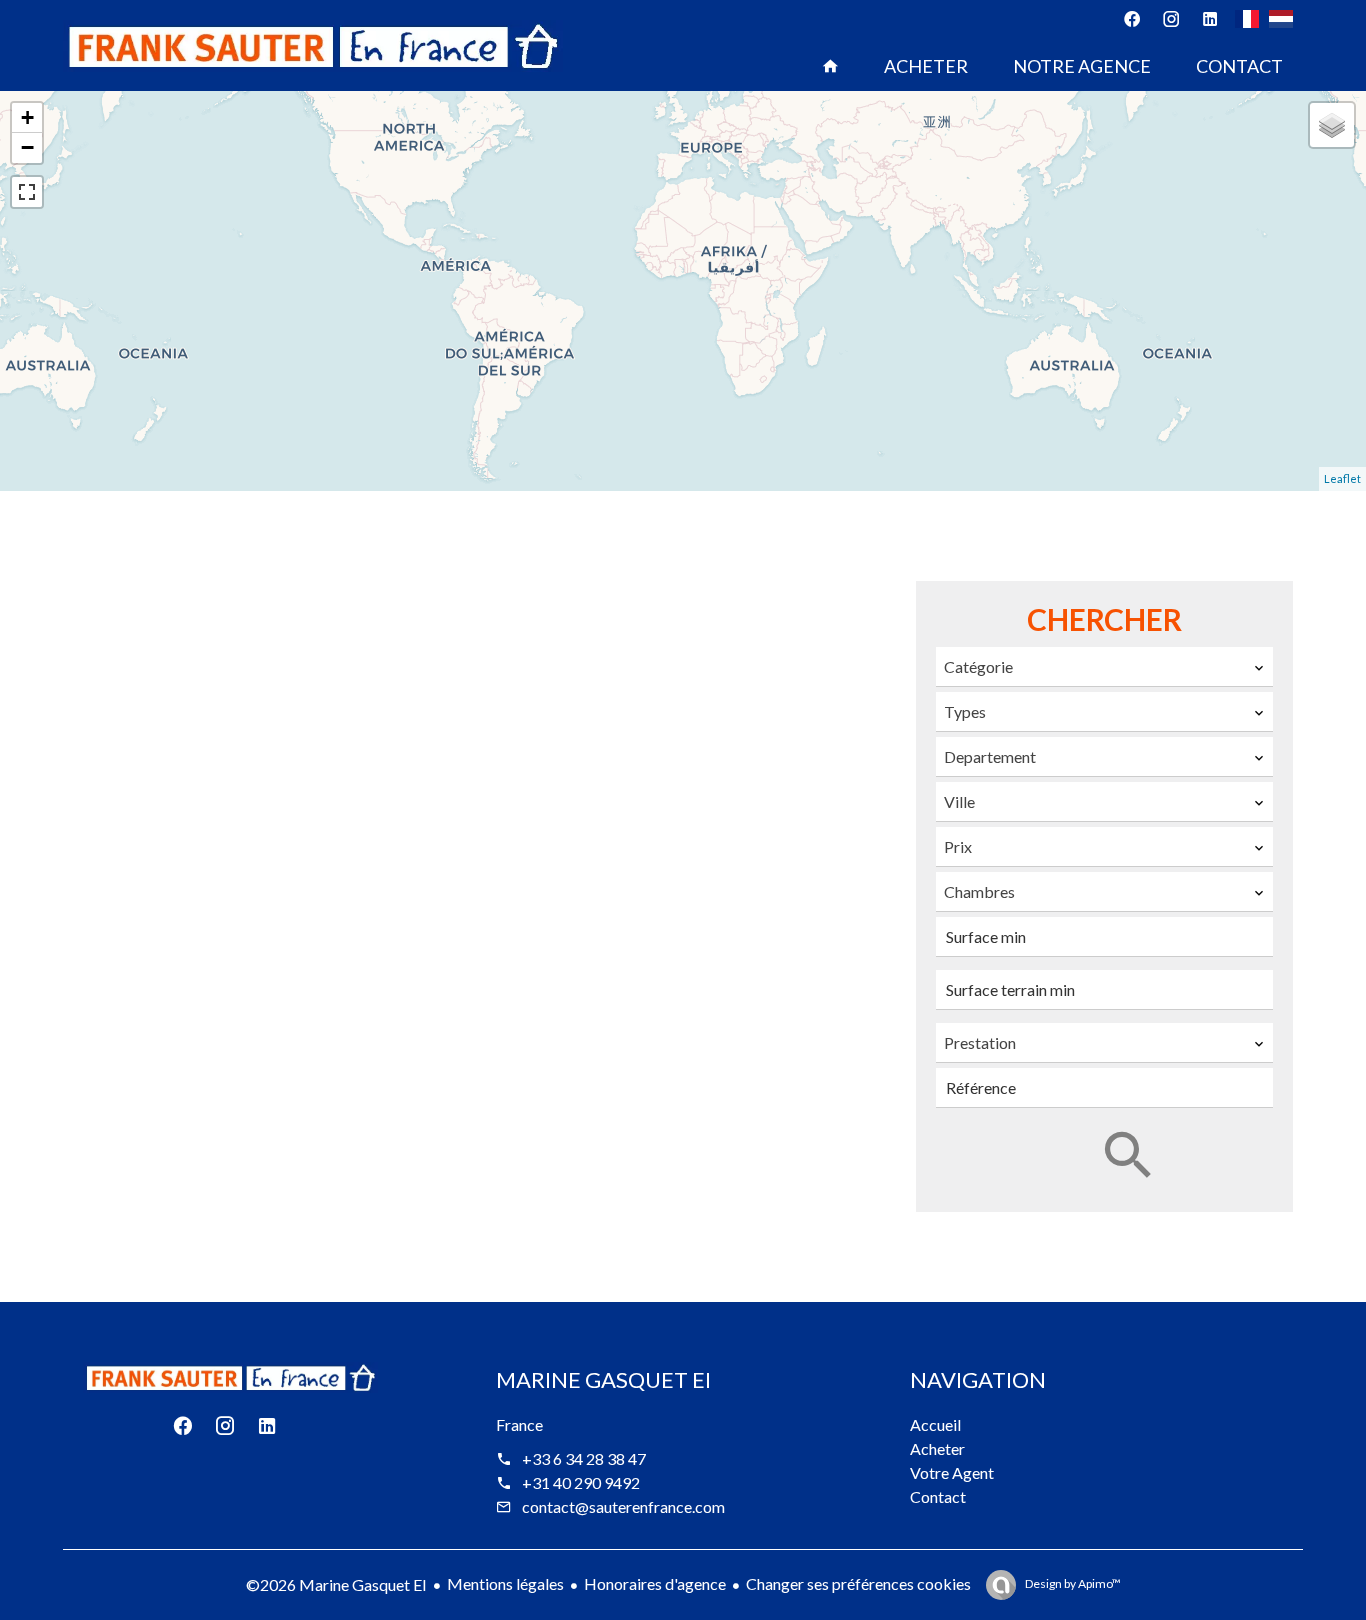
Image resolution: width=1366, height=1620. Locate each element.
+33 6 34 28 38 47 (584, 1458)
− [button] (27, 147)
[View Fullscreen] (27, 192)
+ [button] (27, 117)
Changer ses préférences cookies (858, 1583)
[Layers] (1332, 125)
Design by (1072, 1583)
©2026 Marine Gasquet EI (336, 1584)
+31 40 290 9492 (581, 1482)
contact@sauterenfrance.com (623, 1506)
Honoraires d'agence (655, 1583)
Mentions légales (505, 1583)
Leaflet (1342, 478)
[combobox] (1104, 667)
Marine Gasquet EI (603, 1379)
